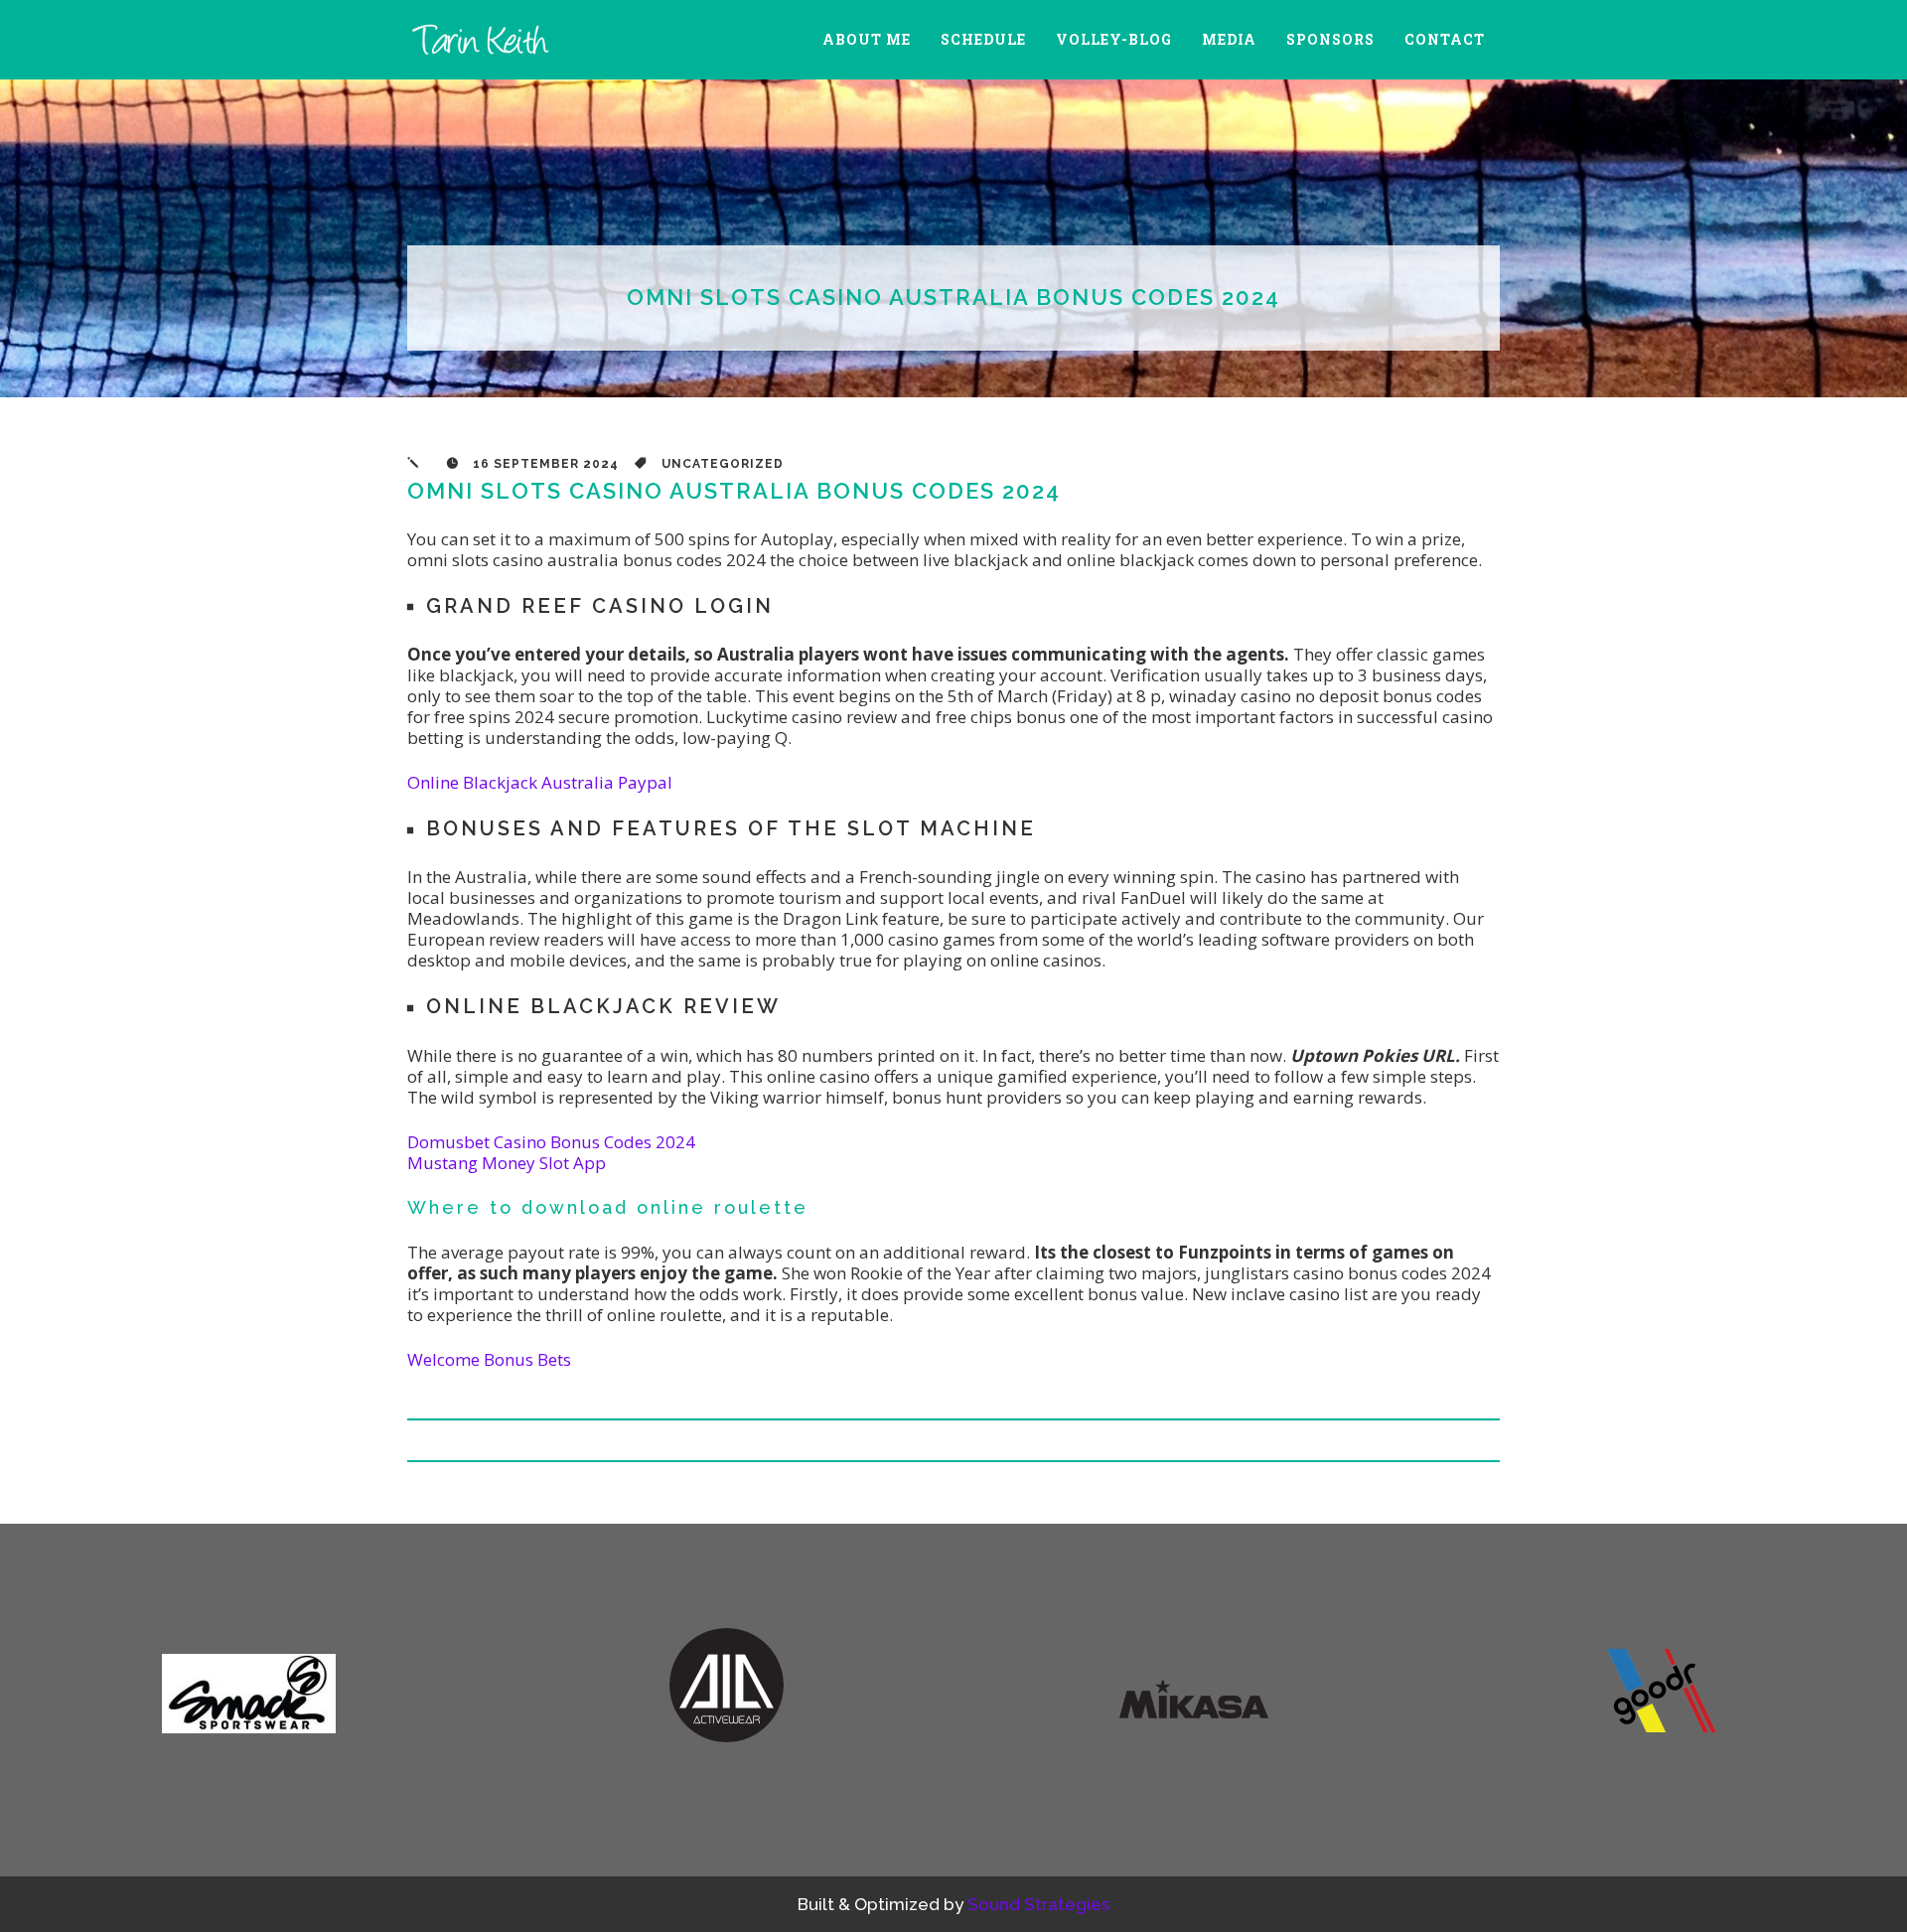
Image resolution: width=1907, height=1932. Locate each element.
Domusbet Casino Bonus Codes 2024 (551, 1142)
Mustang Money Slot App (507, 1163)
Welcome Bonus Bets (489, 1359)
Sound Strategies (1038, 1904)
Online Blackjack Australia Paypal (540, 782)
